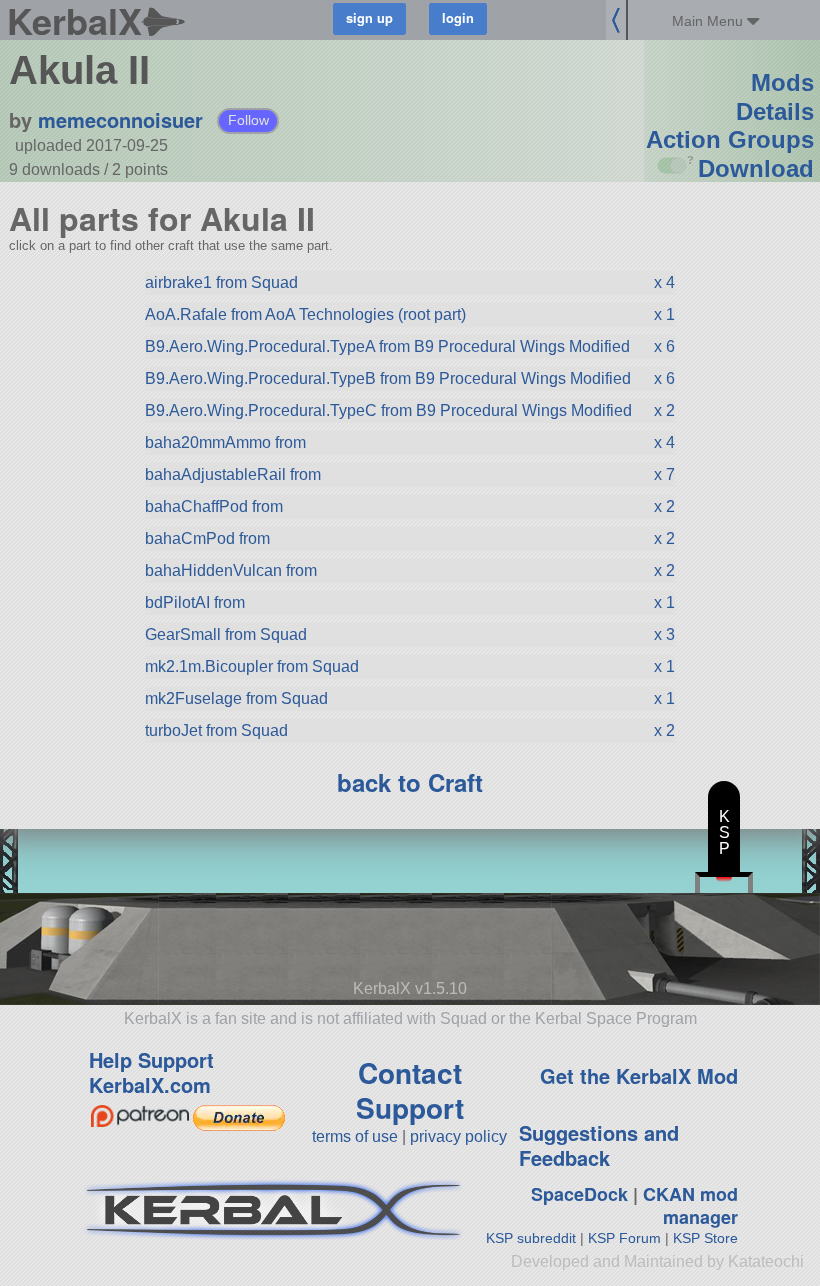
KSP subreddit (531, 1238)
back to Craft (410, 782)
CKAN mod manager (690, 1205)
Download (756, 168)
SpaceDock (579, 1194)
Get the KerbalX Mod (639, 1075)
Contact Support (410, 1090)
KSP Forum (624, 1238)
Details (775, 111)
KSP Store (705, 1238)
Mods (782, 82)
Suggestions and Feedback (599, 1145)
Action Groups (730, 139)
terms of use (355, 1136)
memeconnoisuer (120, 119)
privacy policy (458, 1136)
